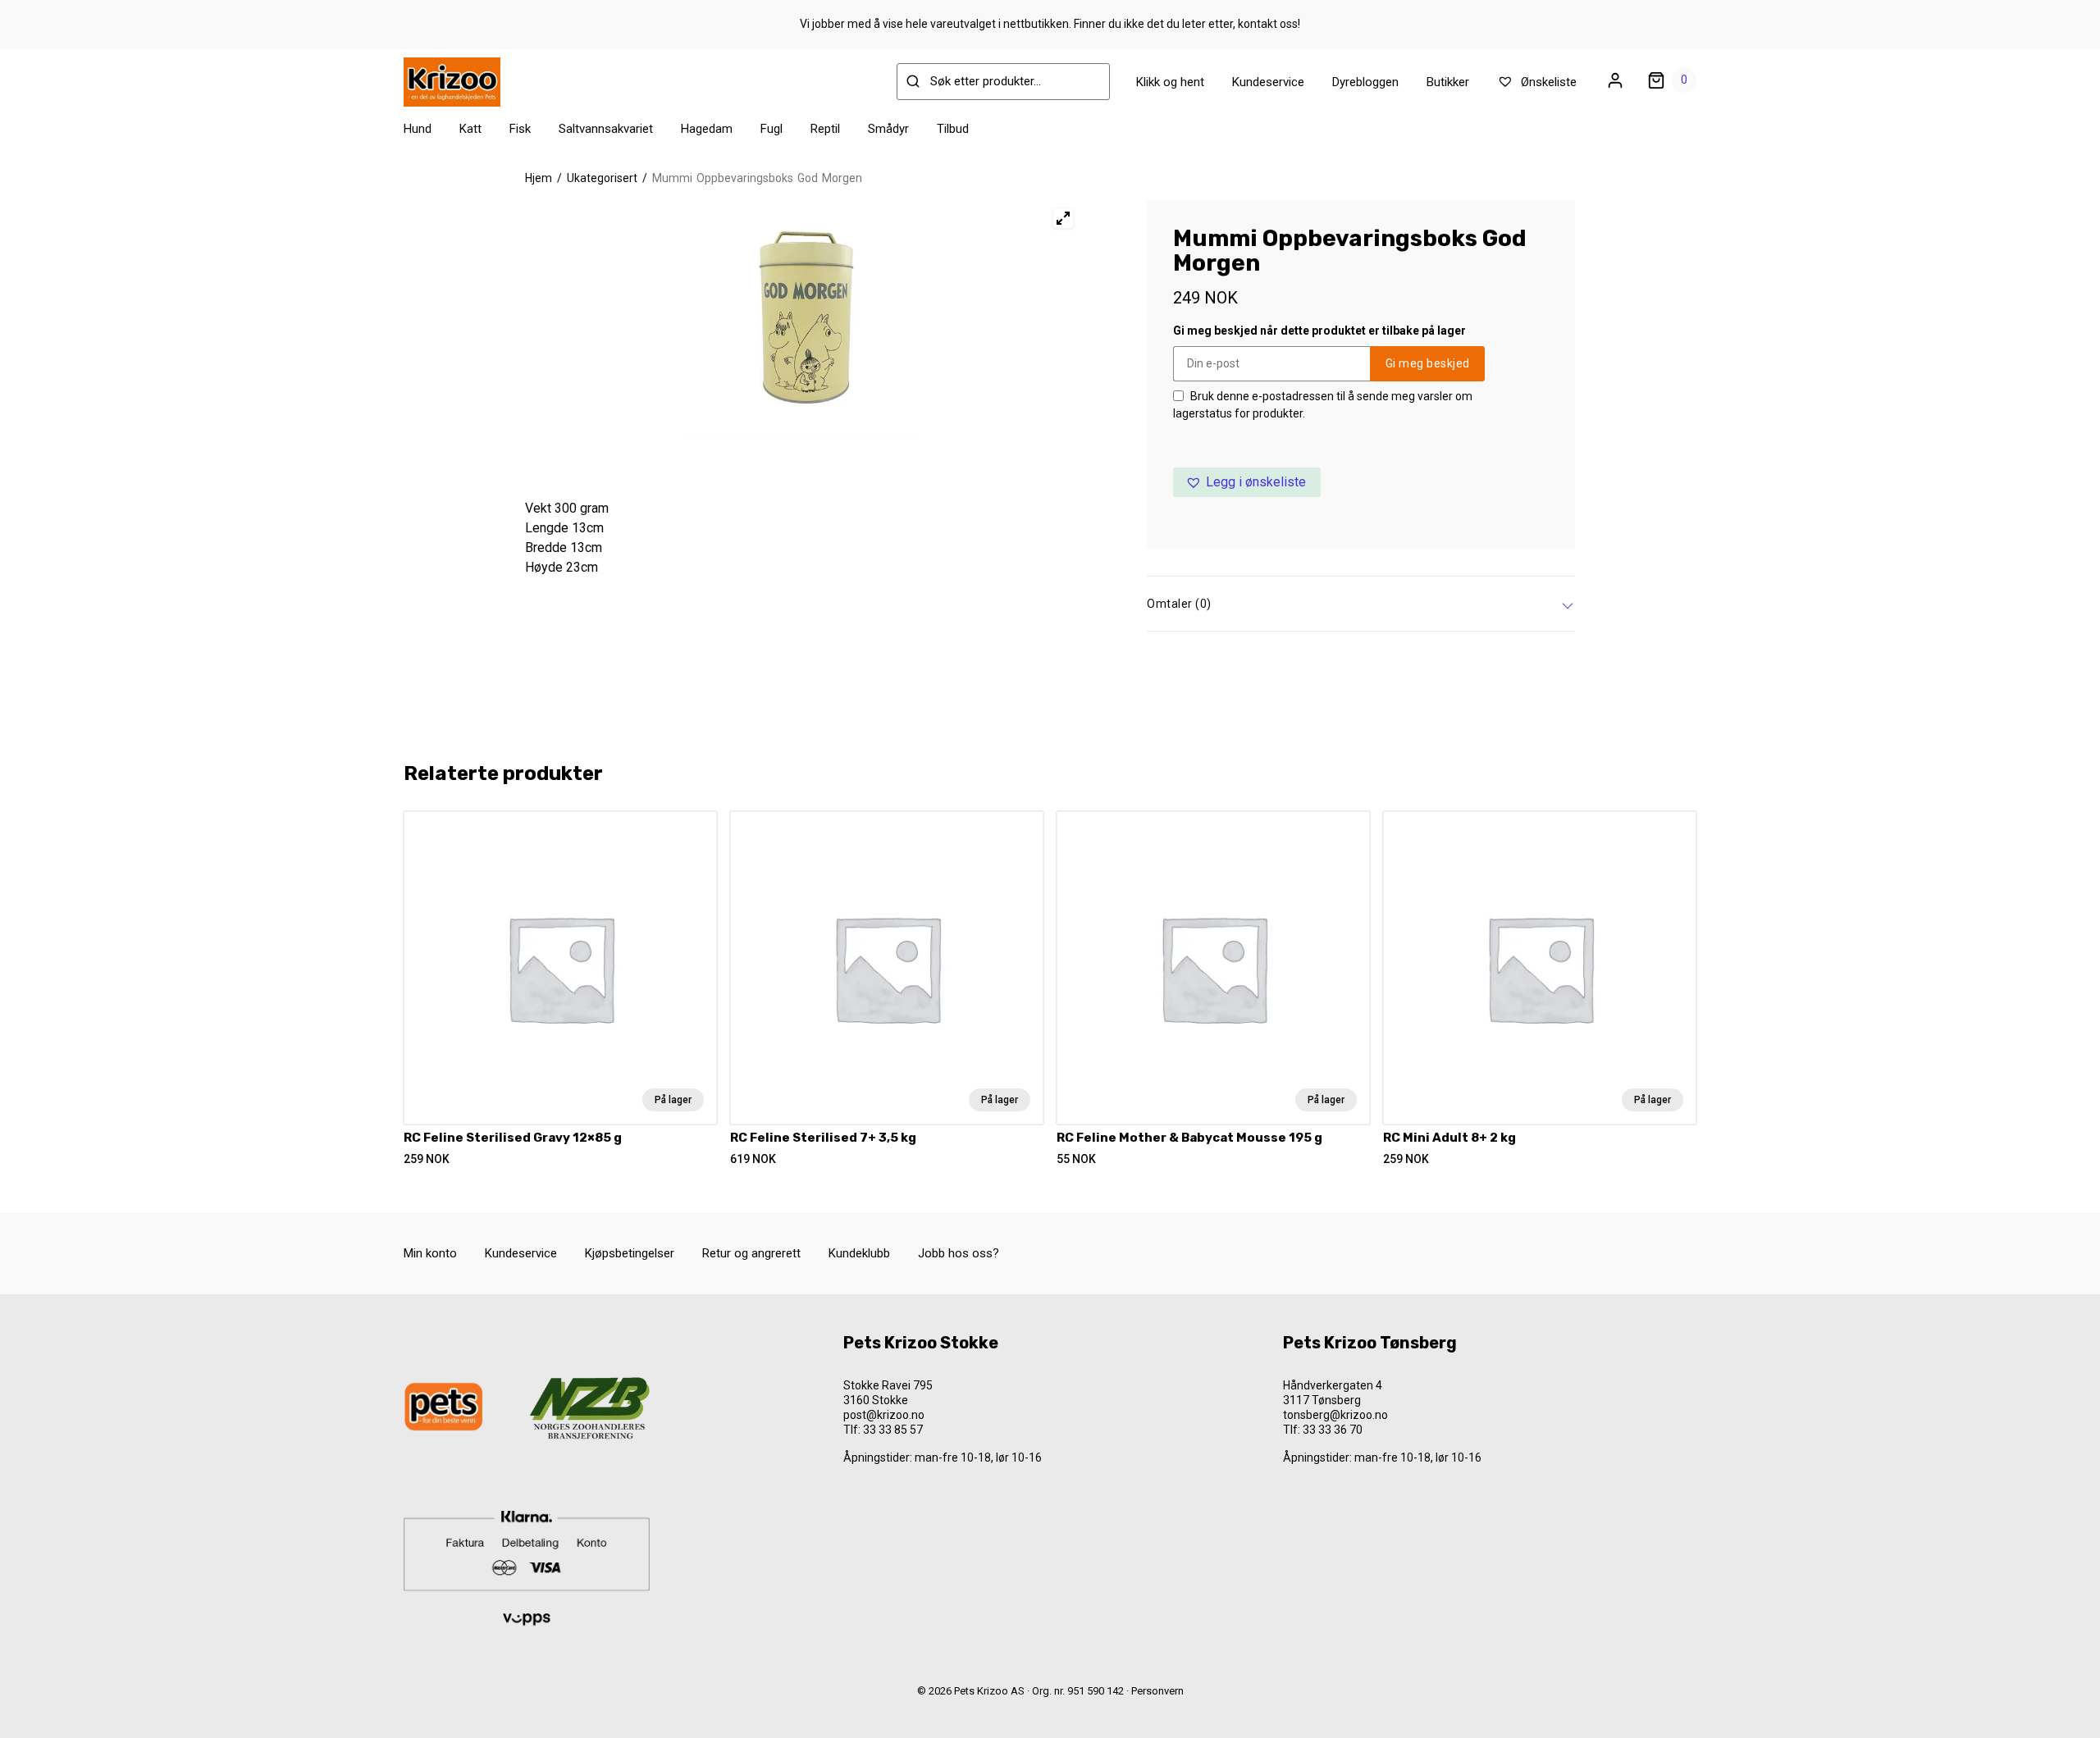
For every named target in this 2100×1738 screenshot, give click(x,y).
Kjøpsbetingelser (630, 1253)
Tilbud (953, 129)
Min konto (430, 1253)
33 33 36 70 (1333, 1430)
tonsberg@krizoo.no (1335, 1415)
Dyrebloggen (1365, 82)
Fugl (772, 129)
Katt (470, 129)
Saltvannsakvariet (606, 129)
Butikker (1448, 82)
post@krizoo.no (884, 1415)
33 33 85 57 (893, 1430)
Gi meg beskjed (1428, 363)
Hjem (539, 178)
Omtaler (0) (1179, 604)
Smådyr (888, 129)
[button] (1247, 482)
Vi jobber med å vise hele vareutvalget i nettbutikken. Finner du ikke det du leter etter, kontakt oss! (1050, 24)
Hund (418, 129)
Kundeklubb (859, 1253)
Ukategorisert (602, 178)
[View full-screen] (1063, 218)
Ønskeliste (1547, 82)
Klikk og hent (1170, 82)
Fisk (520, 129)
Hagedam (707, 129)
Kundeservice (1268, 82)
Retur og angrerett (751, 1253)
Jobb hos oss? (959, 1253)
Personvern (1157, 1691)
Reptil (825, 129)
